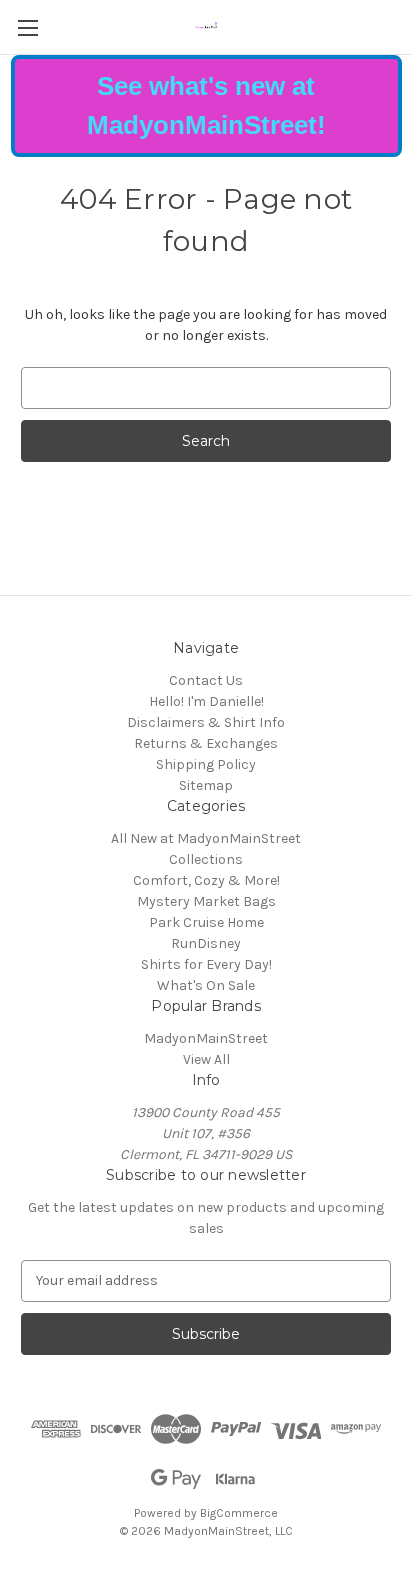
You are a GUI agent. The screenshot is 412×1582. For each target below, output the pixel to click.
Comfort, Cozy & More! (206, 880)
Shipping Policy (206, 764)
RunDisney (206, 943)
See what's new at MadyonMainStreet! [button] (206, 105)
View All (206, 1059)
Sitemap (206, 785)
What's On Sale (206, 985)
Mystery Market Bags (206, 901)
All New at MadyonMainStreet (206, 838)
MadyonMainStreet (206, 1038)
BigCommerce (239, 1513)
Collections (206, 859)
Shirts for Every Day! (206, 964)
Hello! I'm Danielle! (206, 701)
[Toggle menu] (27, 27)
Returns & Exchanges (206, 743)
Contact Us (206, 680)
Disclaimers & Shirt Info (206, 722)
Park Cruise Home (206, 922)
